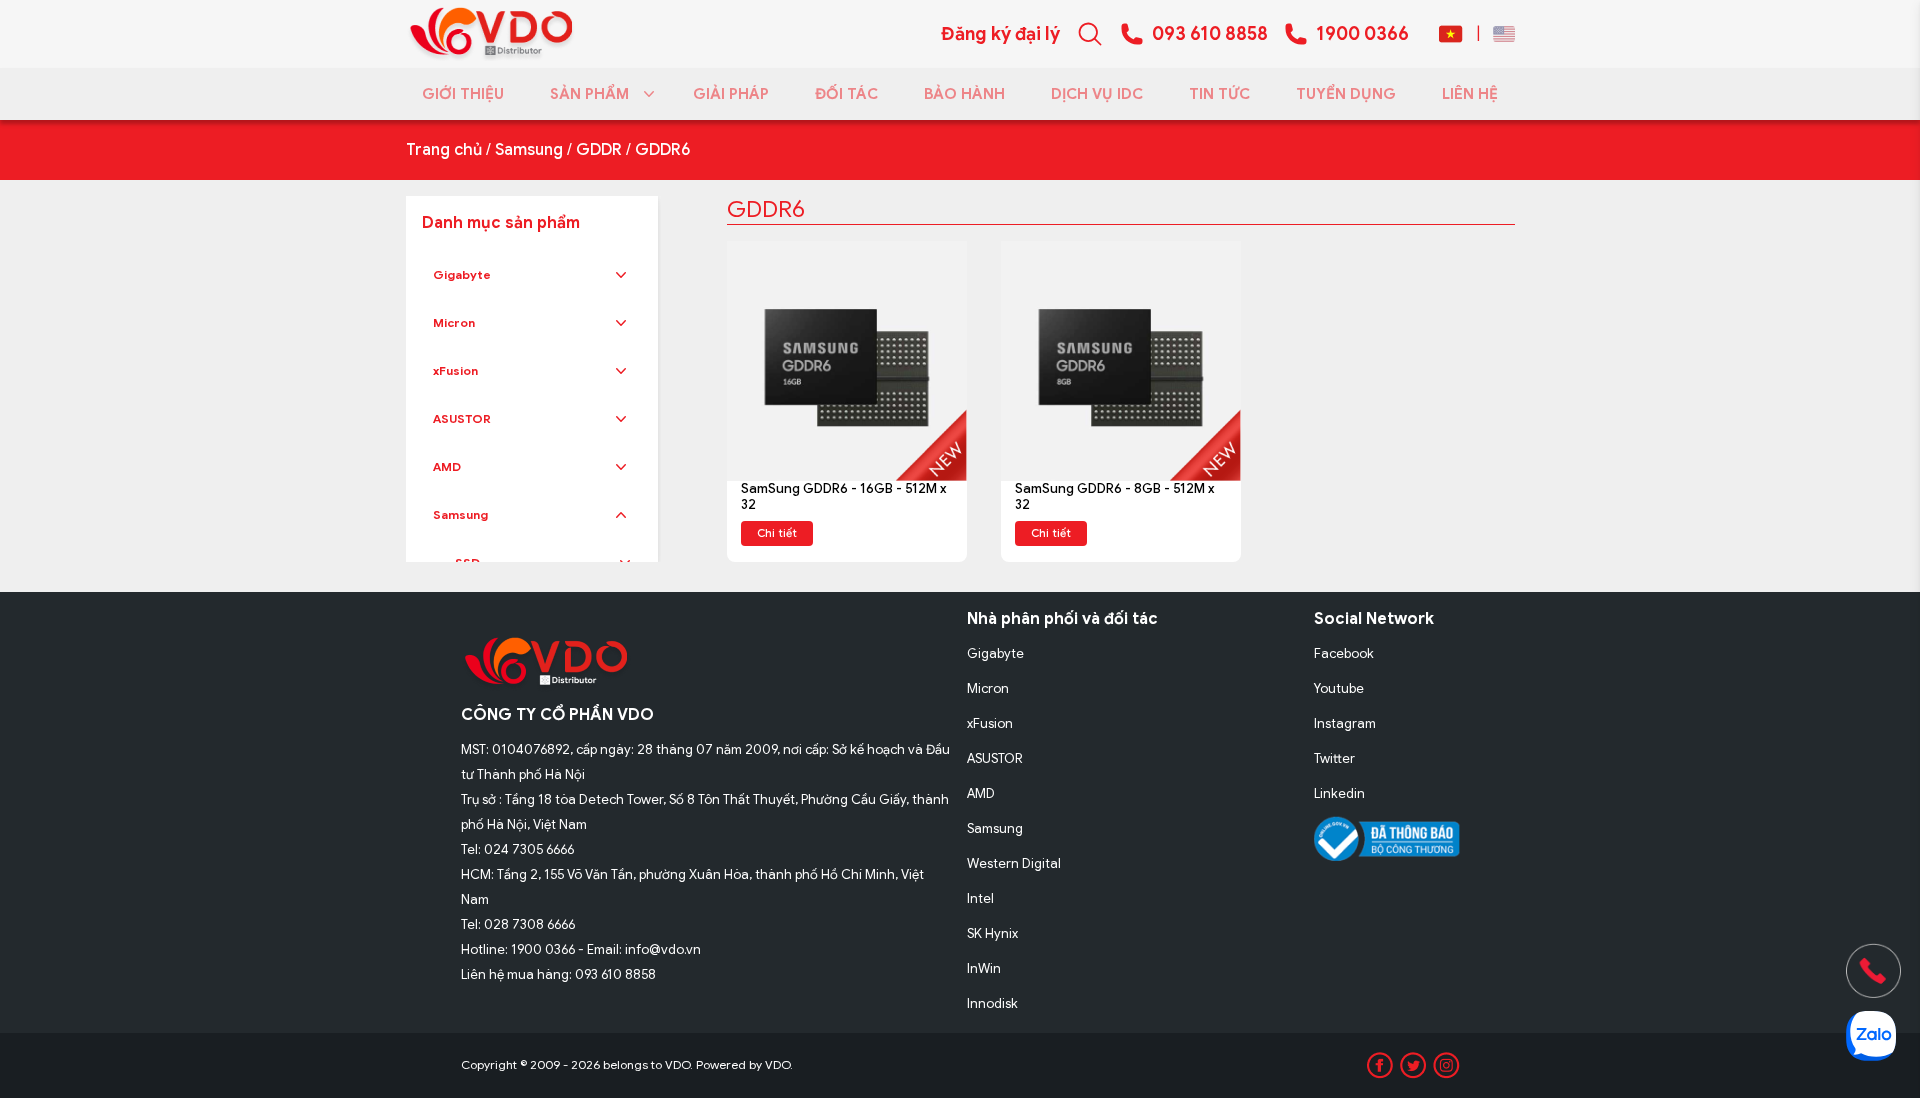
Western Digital (1014, 863)
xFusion (455, 370)
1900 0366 (1362, 34)
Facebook (1344, 653)
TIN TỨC (1219, 94)
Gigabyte (462, 274)
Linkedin (1339, 793)
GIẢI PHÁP (731, 94)
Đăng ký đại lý (1000, 34)
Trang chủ (444, 150)
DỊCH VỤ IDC (1097, 94)
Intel (980, 898)
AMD (447, 466)
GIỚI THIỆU (463, 94)
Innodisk (992, 1003)
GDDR (599, 150)
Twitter (1334, 758)
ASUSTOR (462, 418)
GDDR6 (662, 150)
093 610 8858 (1210, 34)
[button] (621, 275)
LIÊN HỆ (1470, 94)
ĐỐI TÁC (846, 94)
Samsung (529, 150)
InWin (984, 968)
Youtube (1339, 688)
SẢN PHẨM (589, 94)
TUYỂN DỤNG (1346, 94)
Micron (454, 322)
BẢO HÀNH (964, 94)
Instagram (1345, 723)
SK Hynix (992, 933)
